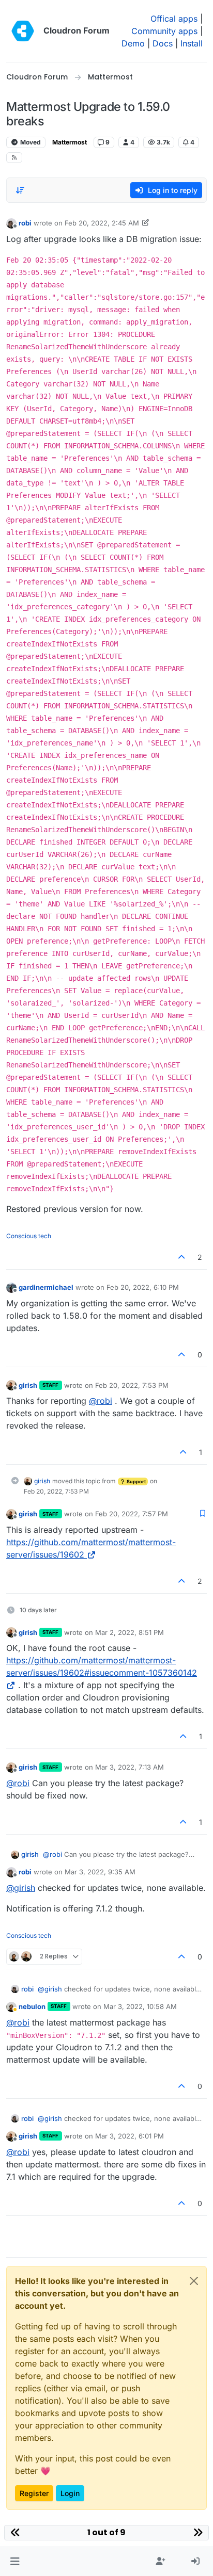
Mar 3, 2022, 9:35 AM (100, 1872)
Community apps (164, 31)
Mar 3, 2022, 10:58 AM (140, 2006)
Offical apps (174, 19)
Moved (30, 142)
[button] (15, 2562)
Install (192, 43)
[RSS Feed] (14, 158)
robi (25, 223)
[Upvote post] (182, 1257)
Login (70, 2493)
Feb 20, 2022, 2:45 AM (102, 223)
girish (28, 1385)
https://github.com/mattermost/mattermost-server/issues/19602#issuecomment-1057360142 (102, 1666)
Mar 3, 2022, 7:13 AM (130, 1767)
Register (34, 2493)
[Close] (194, 2281)
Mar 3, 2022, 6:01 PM (130, 2136)
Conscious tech (29, 1236)
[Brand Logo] (23, 31)
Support (136, 1481)
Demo (133, 43)
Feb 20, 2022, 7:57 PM (132, 1514)
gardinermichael (46, 1287)
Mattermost (70, 142)
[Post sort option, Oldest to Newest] (20, 190)
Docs (163, 43)
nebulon (32, 2006)
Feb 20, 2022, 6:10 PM (143, 1287)
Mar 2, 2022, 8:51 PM (130, 1632)
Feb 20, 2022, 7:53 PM (132, 1385)
